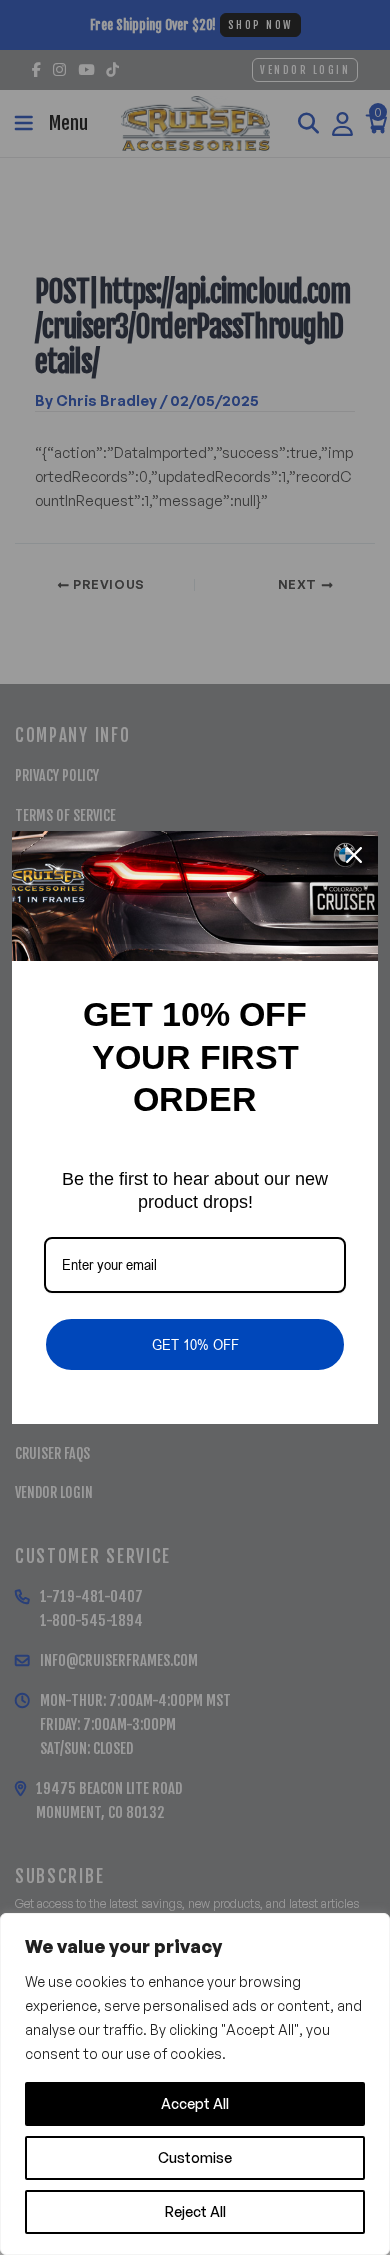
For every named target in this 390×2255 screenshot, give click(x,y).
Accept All (195, 2103)
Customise (195, 2157)
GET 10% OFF (195, 1344)
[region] (195, 2084)
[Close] (354, 855)
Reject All (195, 2211)
